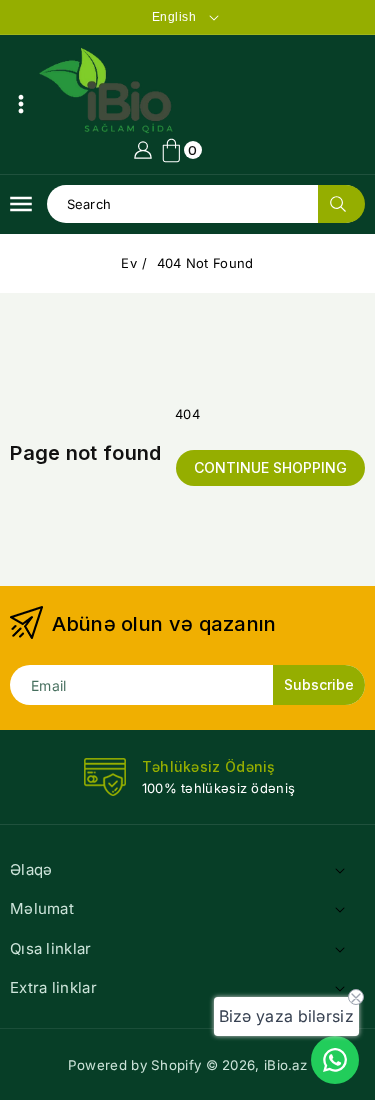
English (174, 17)
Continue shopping (270, 467)
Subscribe (319, 684)
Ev (129, 263)
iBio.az (285, 1065)
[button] (21, 104)
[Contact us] (335, 1060)
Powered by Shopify (134, 1065)
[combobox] (206, 204)
